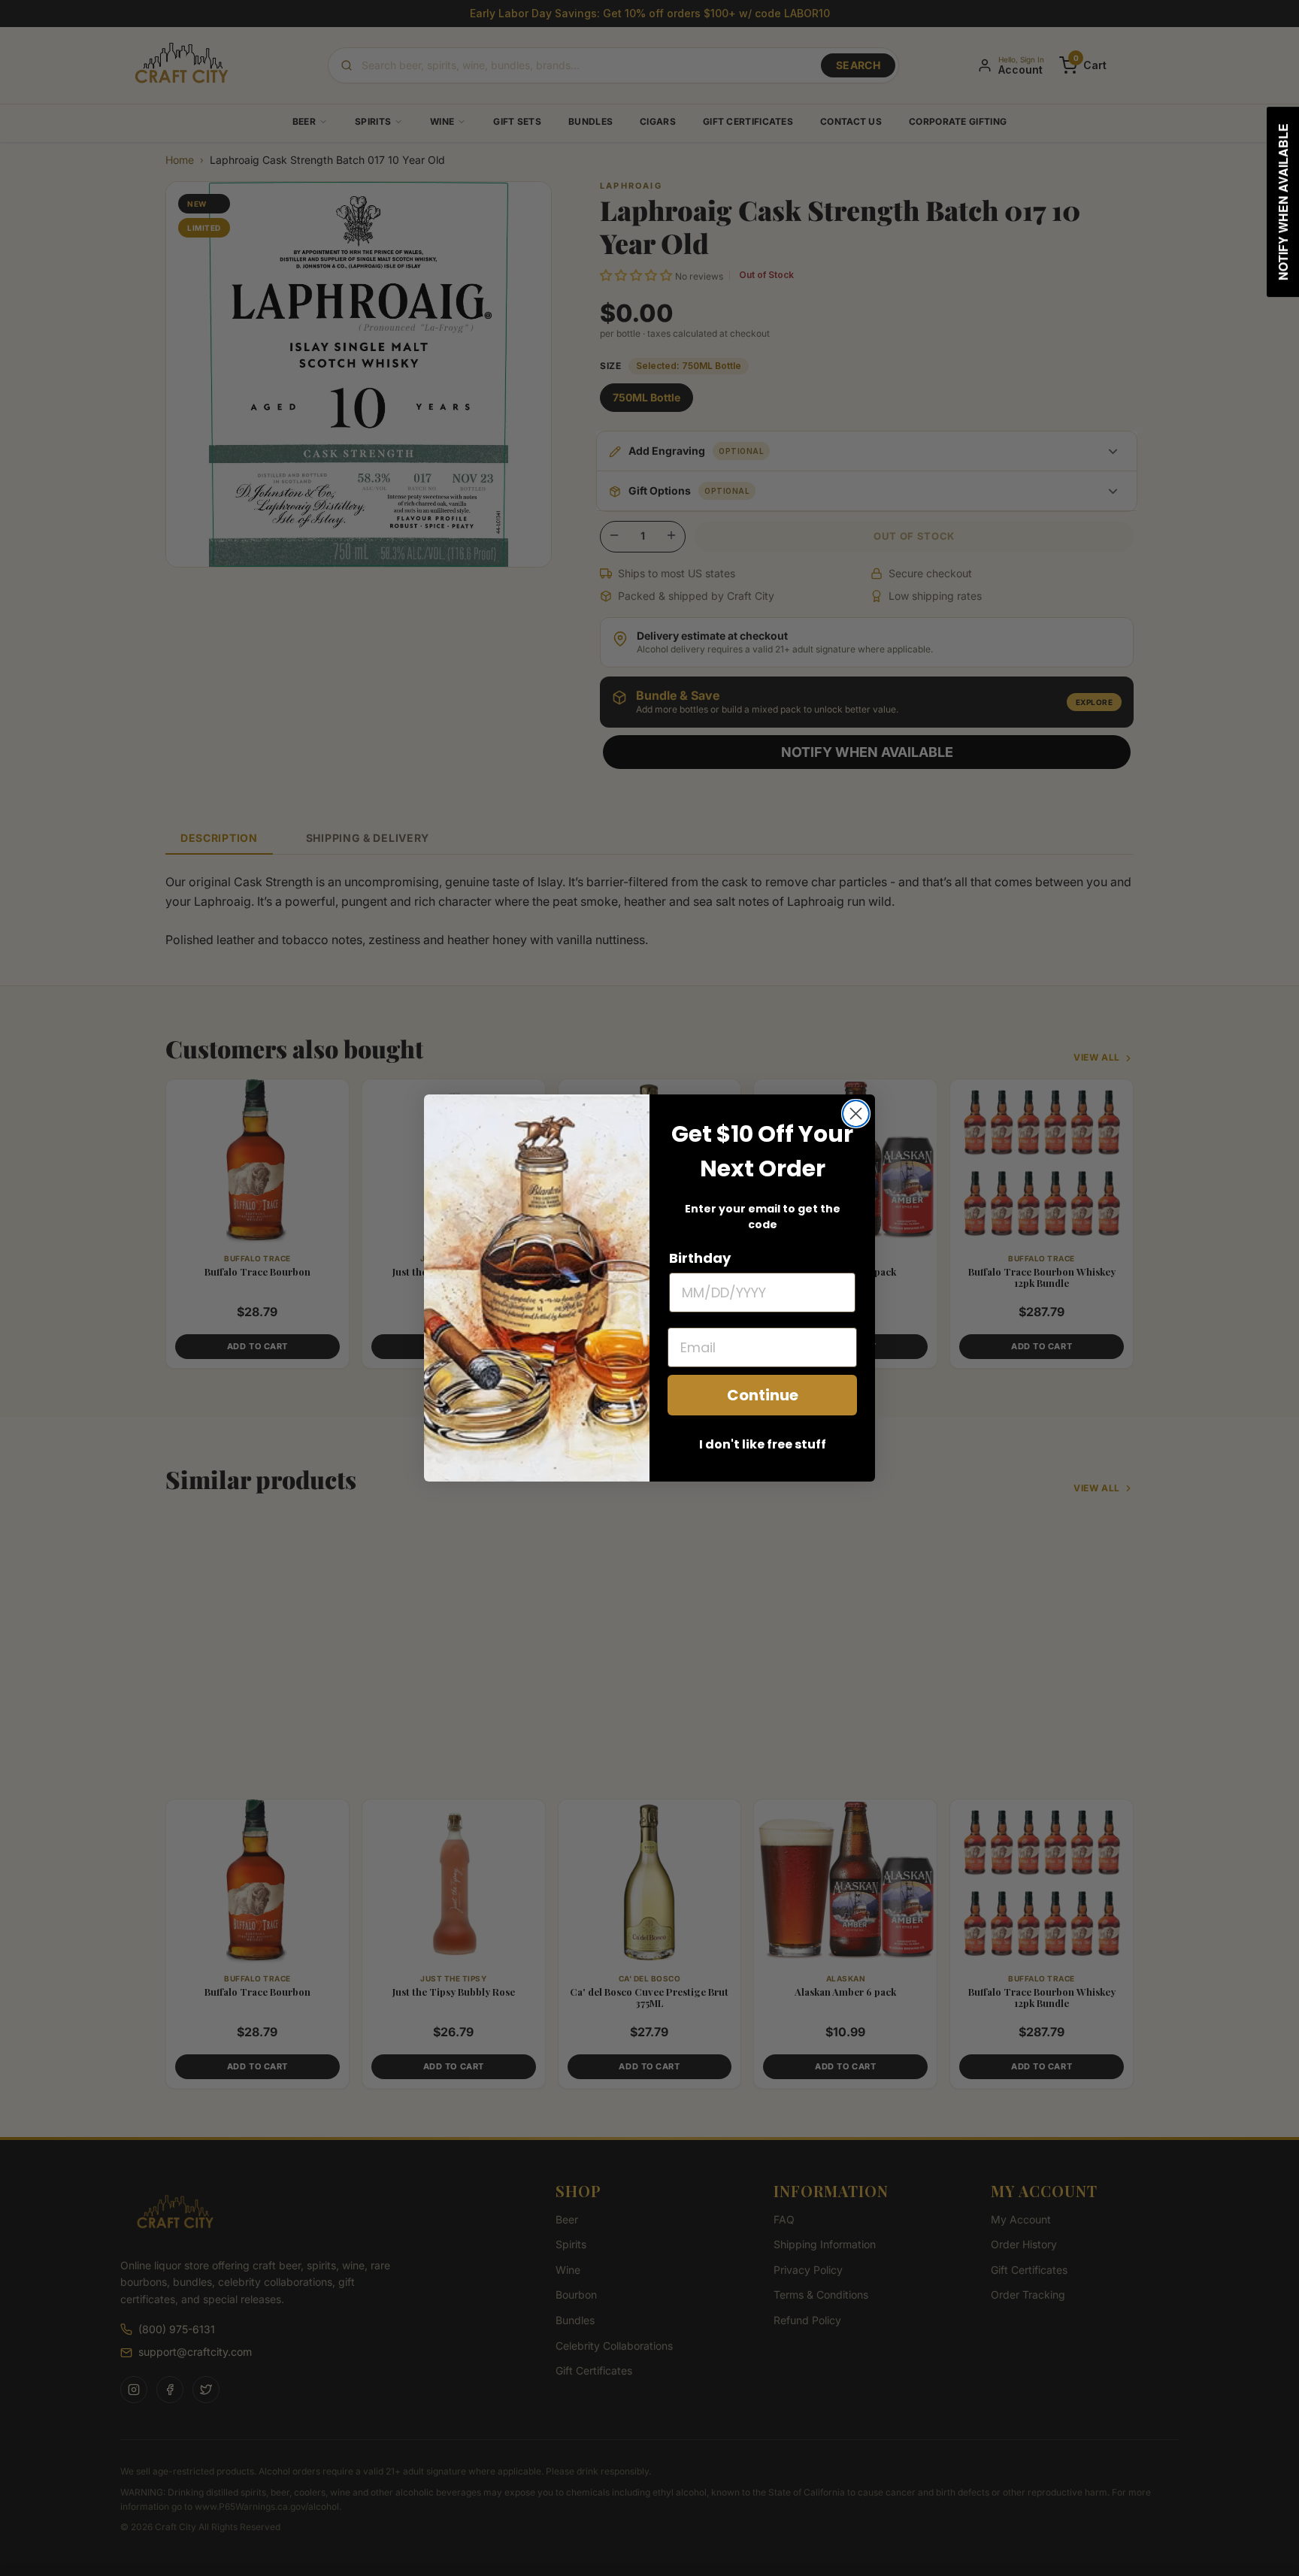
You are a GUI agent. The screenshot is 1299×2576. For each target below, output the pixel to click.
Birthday (700, 1258)
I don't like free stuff (763, 1444)
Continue (763, 1395)
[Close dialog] (856, 1114)
